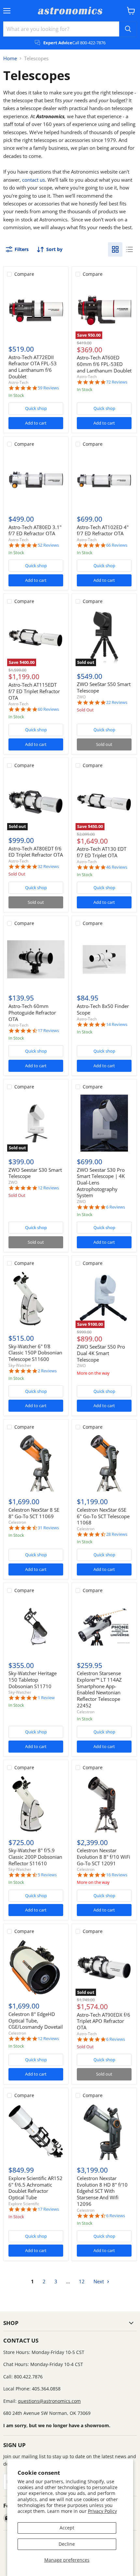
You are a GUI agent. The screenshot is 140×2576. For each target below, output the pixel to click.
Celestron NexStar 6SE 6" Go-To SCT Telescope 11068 (103, 1516)
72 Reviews (117, 382)
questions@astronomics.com (49, 2401)
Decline (67, 2544)
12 (82, 2281)
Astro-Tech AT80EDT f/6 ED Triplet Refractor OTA (36, 852)
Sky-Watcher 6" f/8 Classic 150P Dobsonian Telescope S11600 (35, 1353)
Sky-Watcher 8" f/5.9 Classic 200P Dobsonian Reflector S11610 (35, 1857)
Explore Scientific (24, 2204)
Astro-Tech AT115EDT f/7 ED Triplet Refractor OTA (34, 691)
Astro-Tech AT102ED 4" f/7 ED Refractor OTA (103, 530)
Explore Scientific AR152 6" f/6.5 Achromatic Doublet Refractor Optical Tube (35, 2188)
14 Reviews (117, 1024)
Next (99, 2281)
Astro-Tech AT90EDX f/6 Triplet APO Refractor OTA (104, 2021)
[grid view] (115, 249)
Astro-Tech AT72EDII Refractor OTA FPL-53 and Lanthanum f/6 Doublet (33, 367)
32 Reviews (48, 867)
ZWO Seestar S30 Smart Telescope (35, 1173)
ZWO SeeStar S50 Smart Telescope (104, 687)
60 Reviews (48, 709)
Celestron (17, 1522)
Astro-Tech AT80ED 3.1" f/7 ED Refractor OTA (35, 530)
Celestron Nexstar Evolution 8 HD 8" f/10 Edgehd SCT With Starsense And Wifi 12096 (102, 2191)
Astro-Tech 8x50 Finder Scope (103, 1009)
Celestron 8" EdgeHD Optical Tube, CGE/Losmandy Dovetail (36, 2020)
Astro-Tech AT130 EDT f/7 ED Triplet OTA (102, 852)
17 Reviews (48, 1031)
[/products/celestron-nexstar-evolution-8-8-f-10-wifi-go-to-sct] (104, 1804)
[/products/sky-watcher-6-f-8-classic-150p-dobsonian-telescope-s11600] (36, 1299)
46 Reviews (117, 867)
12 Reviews (48, 1188)
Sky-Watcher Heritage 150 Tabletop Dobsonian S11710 (33, 1680)
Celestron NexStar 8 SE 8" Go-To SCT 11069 (34, 1513)
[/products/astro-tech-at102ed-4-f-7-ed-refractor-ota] (104, 481)
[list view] (130, 249)
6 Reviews (116, 1207)
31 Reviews (48, 1528)
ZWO (81, 697)
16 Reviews (117, 1875)
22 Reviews (117, 702)
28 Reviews (117, 1534)
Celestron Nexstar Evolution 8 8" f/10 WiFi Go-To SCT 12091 (104, 1857)
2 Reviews (47, 1371)
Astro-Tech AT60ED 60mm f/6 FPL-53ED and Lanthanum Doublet (104, 364)
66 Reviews (117, 545)
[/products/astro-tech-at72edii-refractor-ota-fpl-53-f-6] (36, 310)
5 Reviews (47, 1875)
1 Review (46, 1698)
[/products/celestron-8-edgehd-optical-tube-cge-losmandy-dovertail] (36, 1967)
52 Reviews (48, 545)
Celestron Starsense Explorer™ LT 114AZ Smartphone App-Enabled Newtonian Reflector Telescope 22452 (99, 1689)
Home (10, 58)
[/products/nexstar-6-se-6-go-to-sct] (104, 1463)
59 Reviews (48, 388)
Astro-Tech (18, 382)
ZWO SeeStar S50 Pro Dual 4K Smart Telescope (101, 1353)
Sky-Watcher (20, 1365)
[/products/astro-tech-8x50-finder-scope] (104, 959)
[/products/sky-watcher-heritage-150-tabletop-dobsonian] (36, 1627)
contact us (34, 180)
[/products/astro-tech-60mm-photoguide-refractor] (36, 959)
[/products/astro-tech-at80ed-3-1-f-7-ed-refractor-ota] (36, 481)
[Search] (128, 29)
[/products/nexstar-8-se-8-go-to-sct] (36, 1463)
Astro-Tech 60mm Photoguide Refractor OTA (32, 1012)
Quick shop (36, 408)
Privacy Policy (102, 2511)
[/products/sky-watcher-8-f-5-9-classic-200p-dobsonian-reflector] (36, 1804)
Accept (67, 2528)
